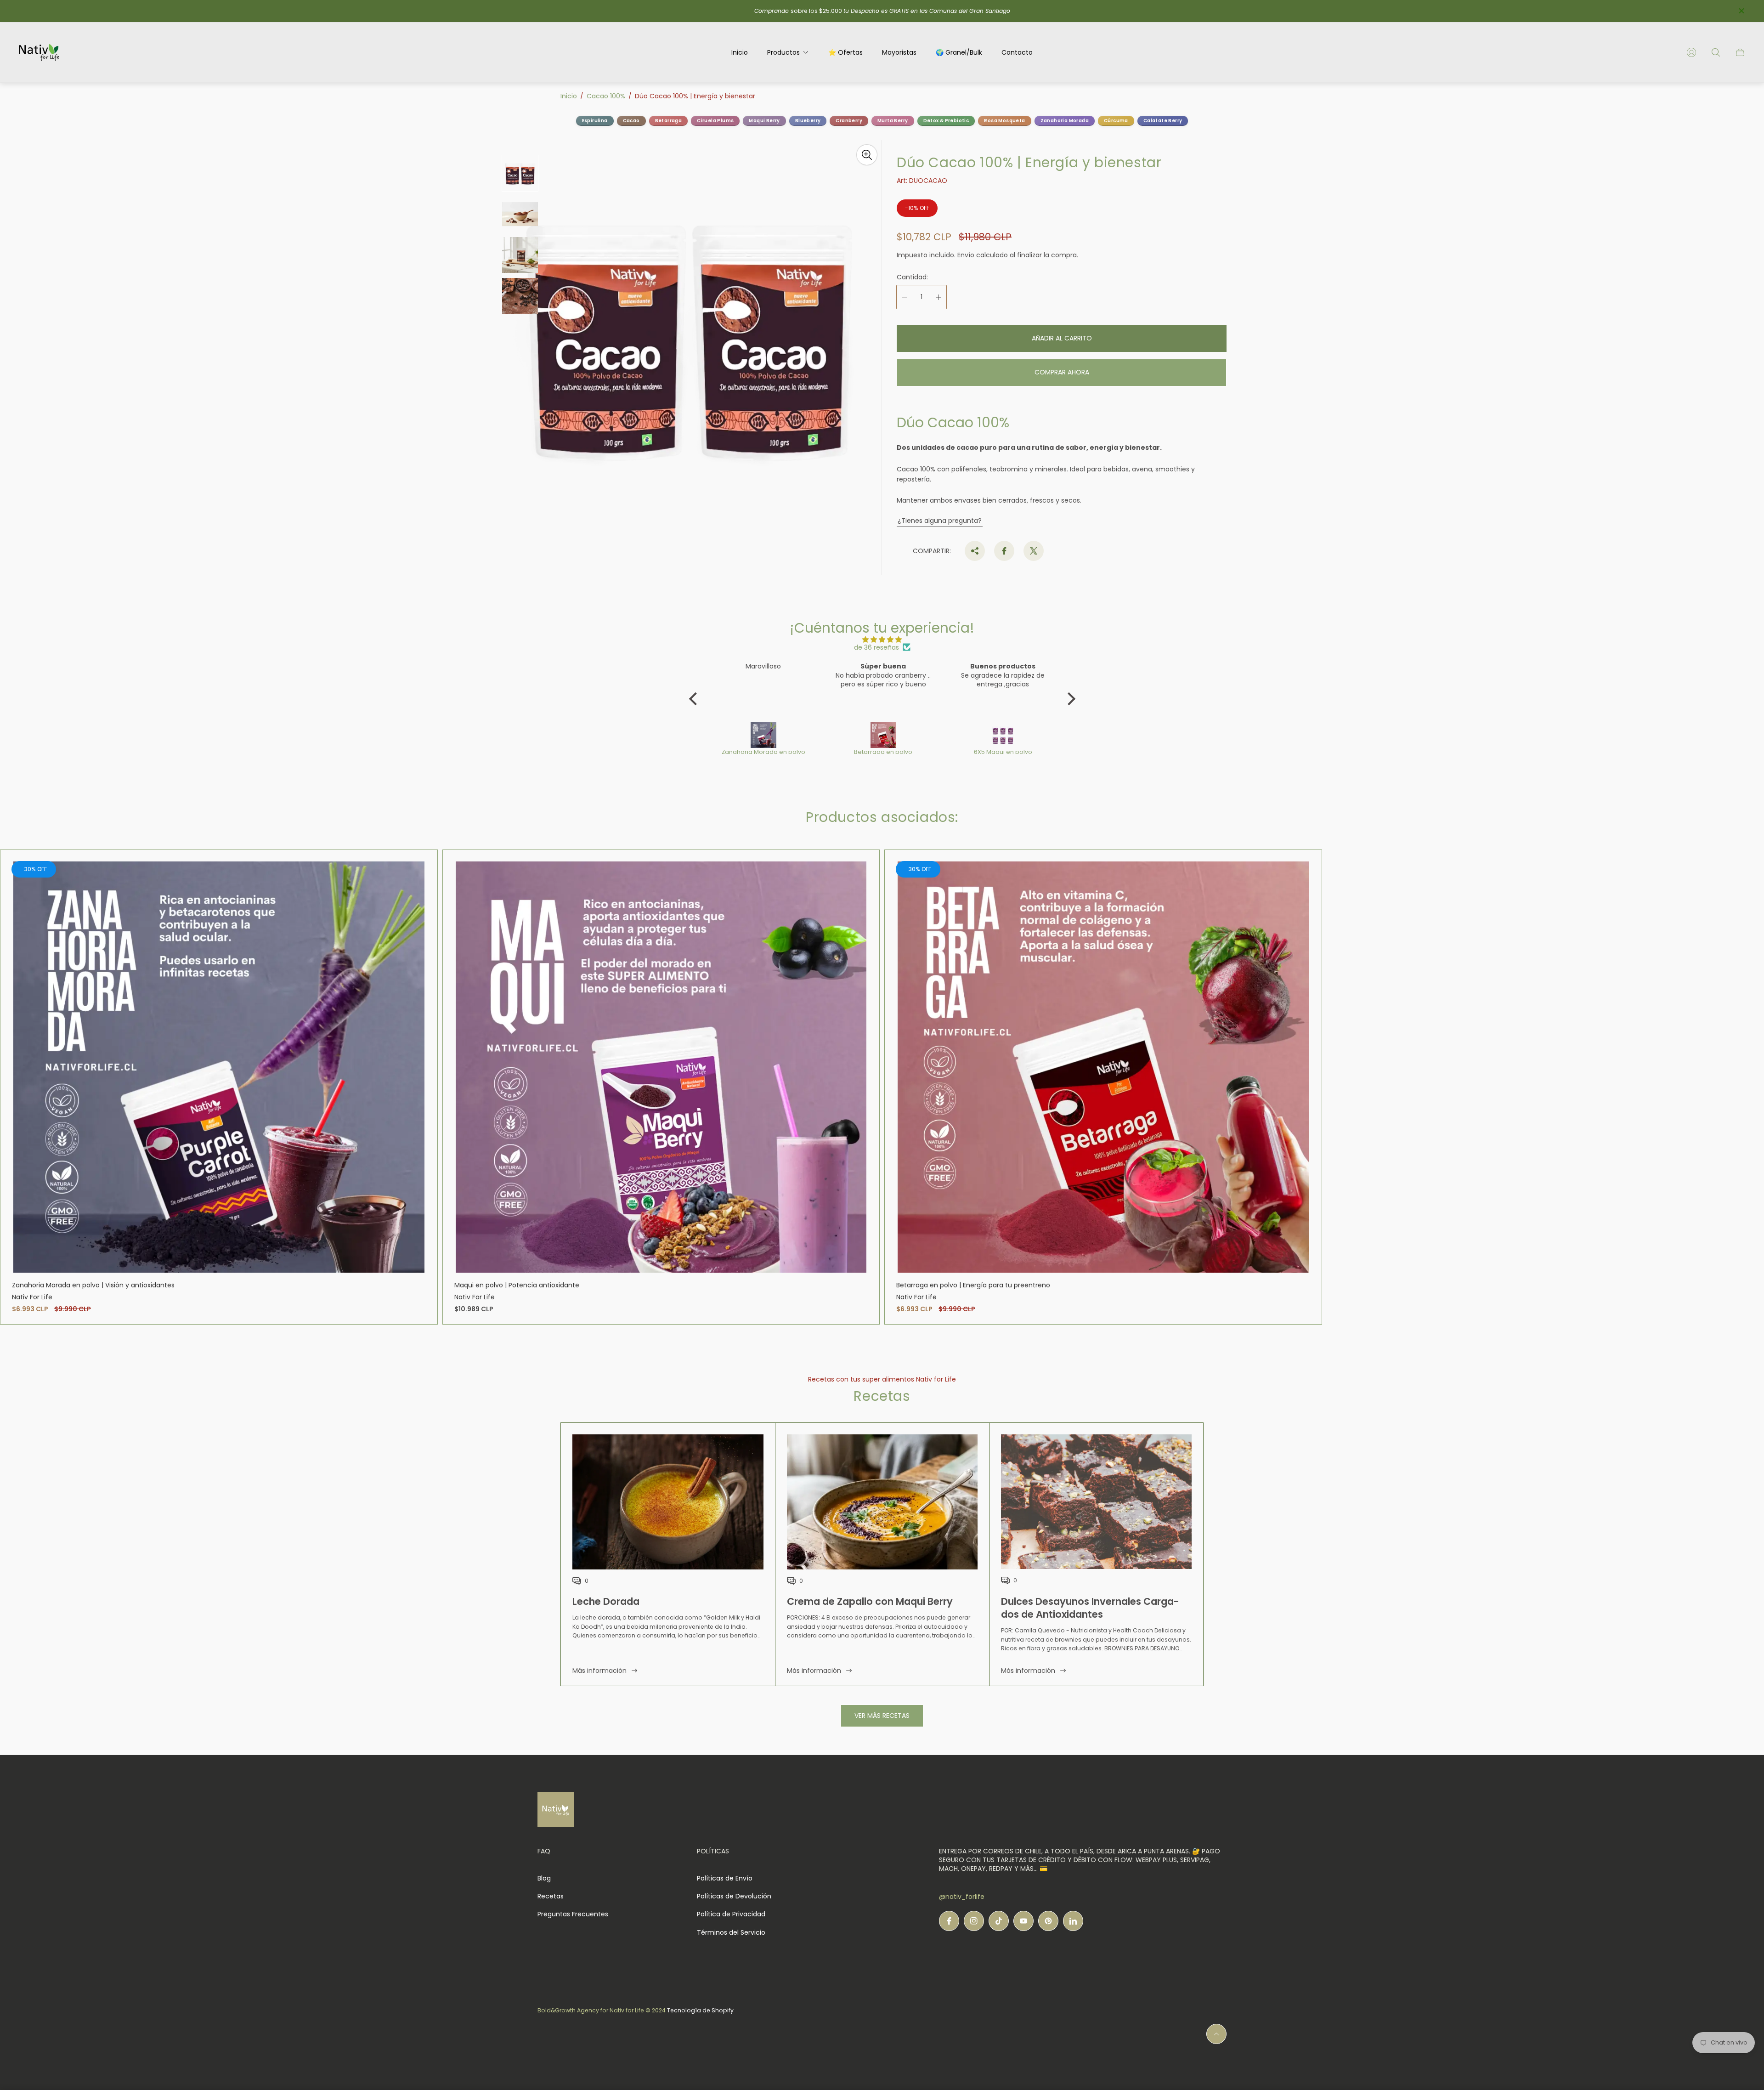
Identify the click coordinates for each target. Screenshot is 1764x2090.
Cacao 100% (606, 96)
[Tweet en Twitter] (1034, 551)
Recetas (551, 1896)
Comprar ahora (1062, 372)
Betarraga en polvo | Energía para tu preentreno (973, 1285)
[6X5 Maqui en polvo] (884, 735)
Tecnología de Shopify (700, 2010)
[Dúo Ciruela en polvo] (1004, 735)
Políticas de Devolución (734, 1896)
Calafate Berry (1163, 121)
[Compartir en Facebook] (1004, 551)
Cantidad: (912, 277)
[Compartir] (975, 551)
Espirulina (595, 121)
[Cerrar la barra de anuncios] (1741, 11)
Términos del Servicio (731, 1932)
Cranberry (849, 121)
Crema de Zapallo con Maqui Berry (870, 1601)
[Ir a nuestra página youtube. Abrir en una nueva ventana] (1023, 1921)
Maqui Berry (764, 121)
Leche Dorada (606, 1601)
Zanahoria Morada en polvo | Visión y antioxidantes (93, 1285)
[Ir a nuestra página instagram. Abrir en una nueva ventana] (974, 1921)
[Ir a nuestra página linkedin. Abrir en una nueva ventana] (1073, 1921)
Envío (966, 255)
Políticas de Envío (725, 1878)
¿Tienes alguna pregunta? (940, 521)
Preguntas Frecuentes (573, 1914)
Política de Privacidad (731, 1914)
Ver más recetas (882, 1716)
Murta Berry (893, 121)
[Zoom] (867, 155)
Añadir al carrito (1062, 338)
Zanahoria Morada (1065, 121)
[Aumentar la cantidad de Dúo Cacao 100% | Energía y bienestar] (939, 297)
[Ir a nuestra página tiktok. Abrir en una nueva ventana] (999, 1921)
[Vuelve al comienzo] (1216, 2034)
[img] (882, 640)
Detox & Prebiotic (946, 121)
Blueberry (808, 121)
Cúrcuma (1116, 121)
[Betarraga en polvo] (764, 735)
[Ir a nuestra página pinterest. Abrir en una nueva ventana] (1048, 1921)
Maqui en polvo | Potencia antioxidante (517, 1285)
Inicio (569, 96)
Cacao (631, 121)
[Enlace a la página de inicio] (556, 1810)
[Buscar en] (1716, 52)
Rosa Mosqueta (1004, 121)
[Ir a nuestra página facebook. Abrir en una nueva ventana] (949, 1921)
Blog (544, 1878)
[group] (520, 173)
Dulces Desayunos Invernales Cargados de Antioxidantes (1090, 1608)
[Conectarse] (1691, 52)
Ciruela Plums (715, 121)
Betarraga (669, 121)
